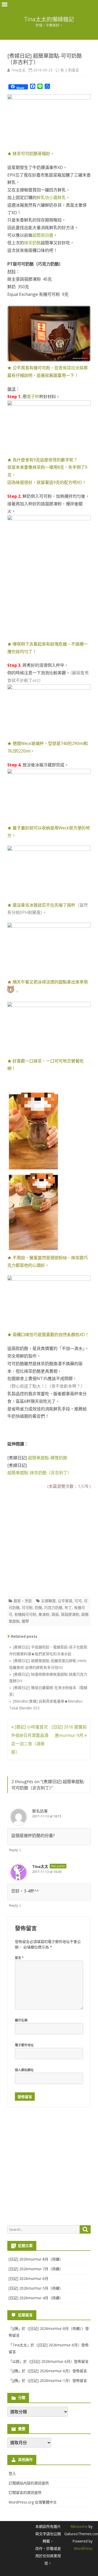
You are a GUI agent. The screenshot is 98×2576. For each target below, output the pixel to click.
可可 (78, 1601)
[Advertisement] (49, 1541)
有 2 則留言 (70, 70)
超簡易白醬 (43, 235)
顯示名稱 (21, 2020)
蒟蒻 (55, 1614)
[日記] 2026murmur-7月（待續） (36, 2269)
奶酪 (38, 1608)
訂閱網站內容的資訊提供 (29, 2483)
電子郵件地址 (24, 2045)
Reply (14, 1850)
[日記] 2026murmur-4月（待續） (36, 2298)
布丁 (68, 1608)
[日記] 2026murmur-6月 (28, 2278)
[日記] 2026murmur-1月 (49, 2380)
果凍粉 (44, 1614)
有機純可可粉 (25, 1614)
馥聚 (25, 1621)
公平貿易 (65, 1601)
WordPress (83, 2548)
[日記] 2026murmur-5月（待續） (36, 2288)
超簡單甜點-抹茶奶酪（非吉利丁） (39, 1473)
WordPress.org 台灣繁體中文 (33, 2502)
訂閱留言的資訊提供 (25, 2492)
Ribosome (79, 2526)
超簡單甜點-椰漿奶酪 (48, 1458)
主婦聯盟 (48, 1601)
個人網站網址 (24, 2070)
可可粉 (27, 1608)
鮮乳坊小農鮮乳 (51, 197)
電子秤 (33, 397)
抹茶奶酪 (32, 243)
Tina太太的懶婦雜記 (49, 19)
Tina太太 (18, 70)
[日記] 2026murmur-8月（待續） (36, 2259)
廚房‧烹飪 (23, 1601)
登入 (12, 2473)
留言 (19, 1958)
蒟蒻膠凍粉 (70, 1614)
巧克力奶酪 (53, 1608)
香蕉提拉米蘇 (71, 368)
